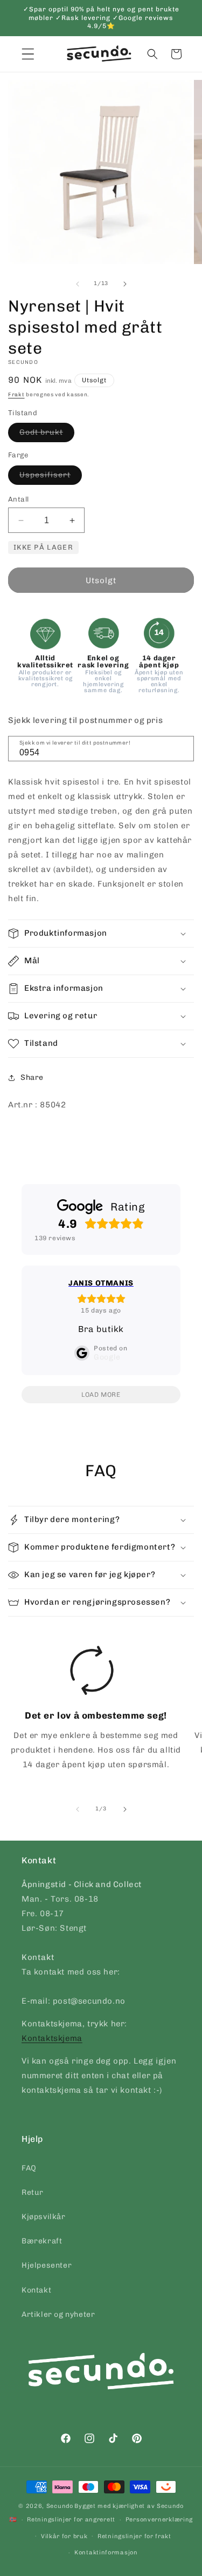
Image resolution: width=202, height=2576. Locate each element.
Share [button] (32, 1077)
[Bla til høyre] (125, 284)
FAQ (29, 2168)
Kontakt (36, 2290)
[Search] (182, 748)
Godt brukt (47, 435)
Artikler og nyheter (58, 2314)
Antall (18, 499)
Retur (33, 2192)
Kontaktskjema (52, 2038)
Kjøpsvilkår (44, 2217)
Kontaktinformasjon (106, 2553)
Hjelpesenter (47, 2265)
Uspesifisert (51, 477)
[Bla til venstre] (78, 284)
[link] (92, 1712)
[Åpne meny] (28, 54)
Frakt (16, 395)
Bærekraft (42, 2241)
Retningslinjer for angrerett (71, 2520)
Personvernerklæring (159, 2520)
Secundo (60, 2506)
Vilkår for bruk (64, 2536)
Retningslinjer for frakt (134, 2536)
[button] (152, 54)
